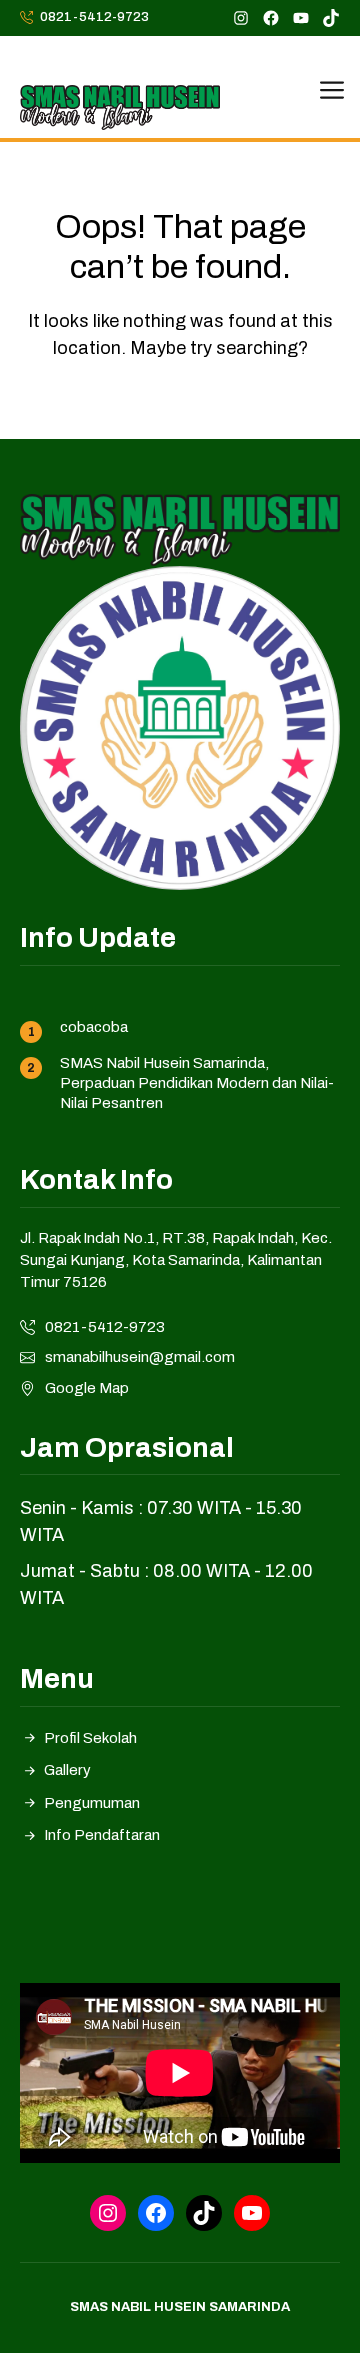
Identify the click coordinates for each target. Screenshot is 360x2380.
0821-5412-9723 (94, 17)
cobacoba (94, 1027)
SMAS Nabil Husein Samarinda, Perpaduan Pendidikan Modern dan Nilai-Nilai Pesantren (197, 1083)
